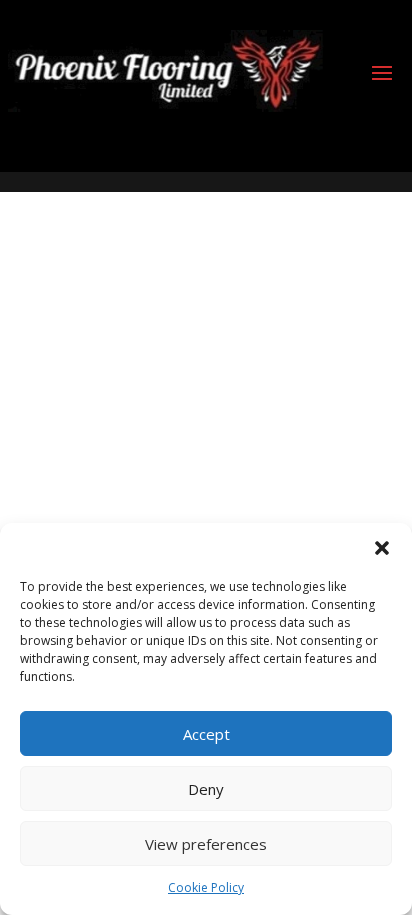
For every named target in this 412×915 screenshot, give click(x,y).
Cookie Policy (206, 887)
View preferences (206, 844)
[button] (382, 548)
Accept (206, 734)
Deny (206, 789)
